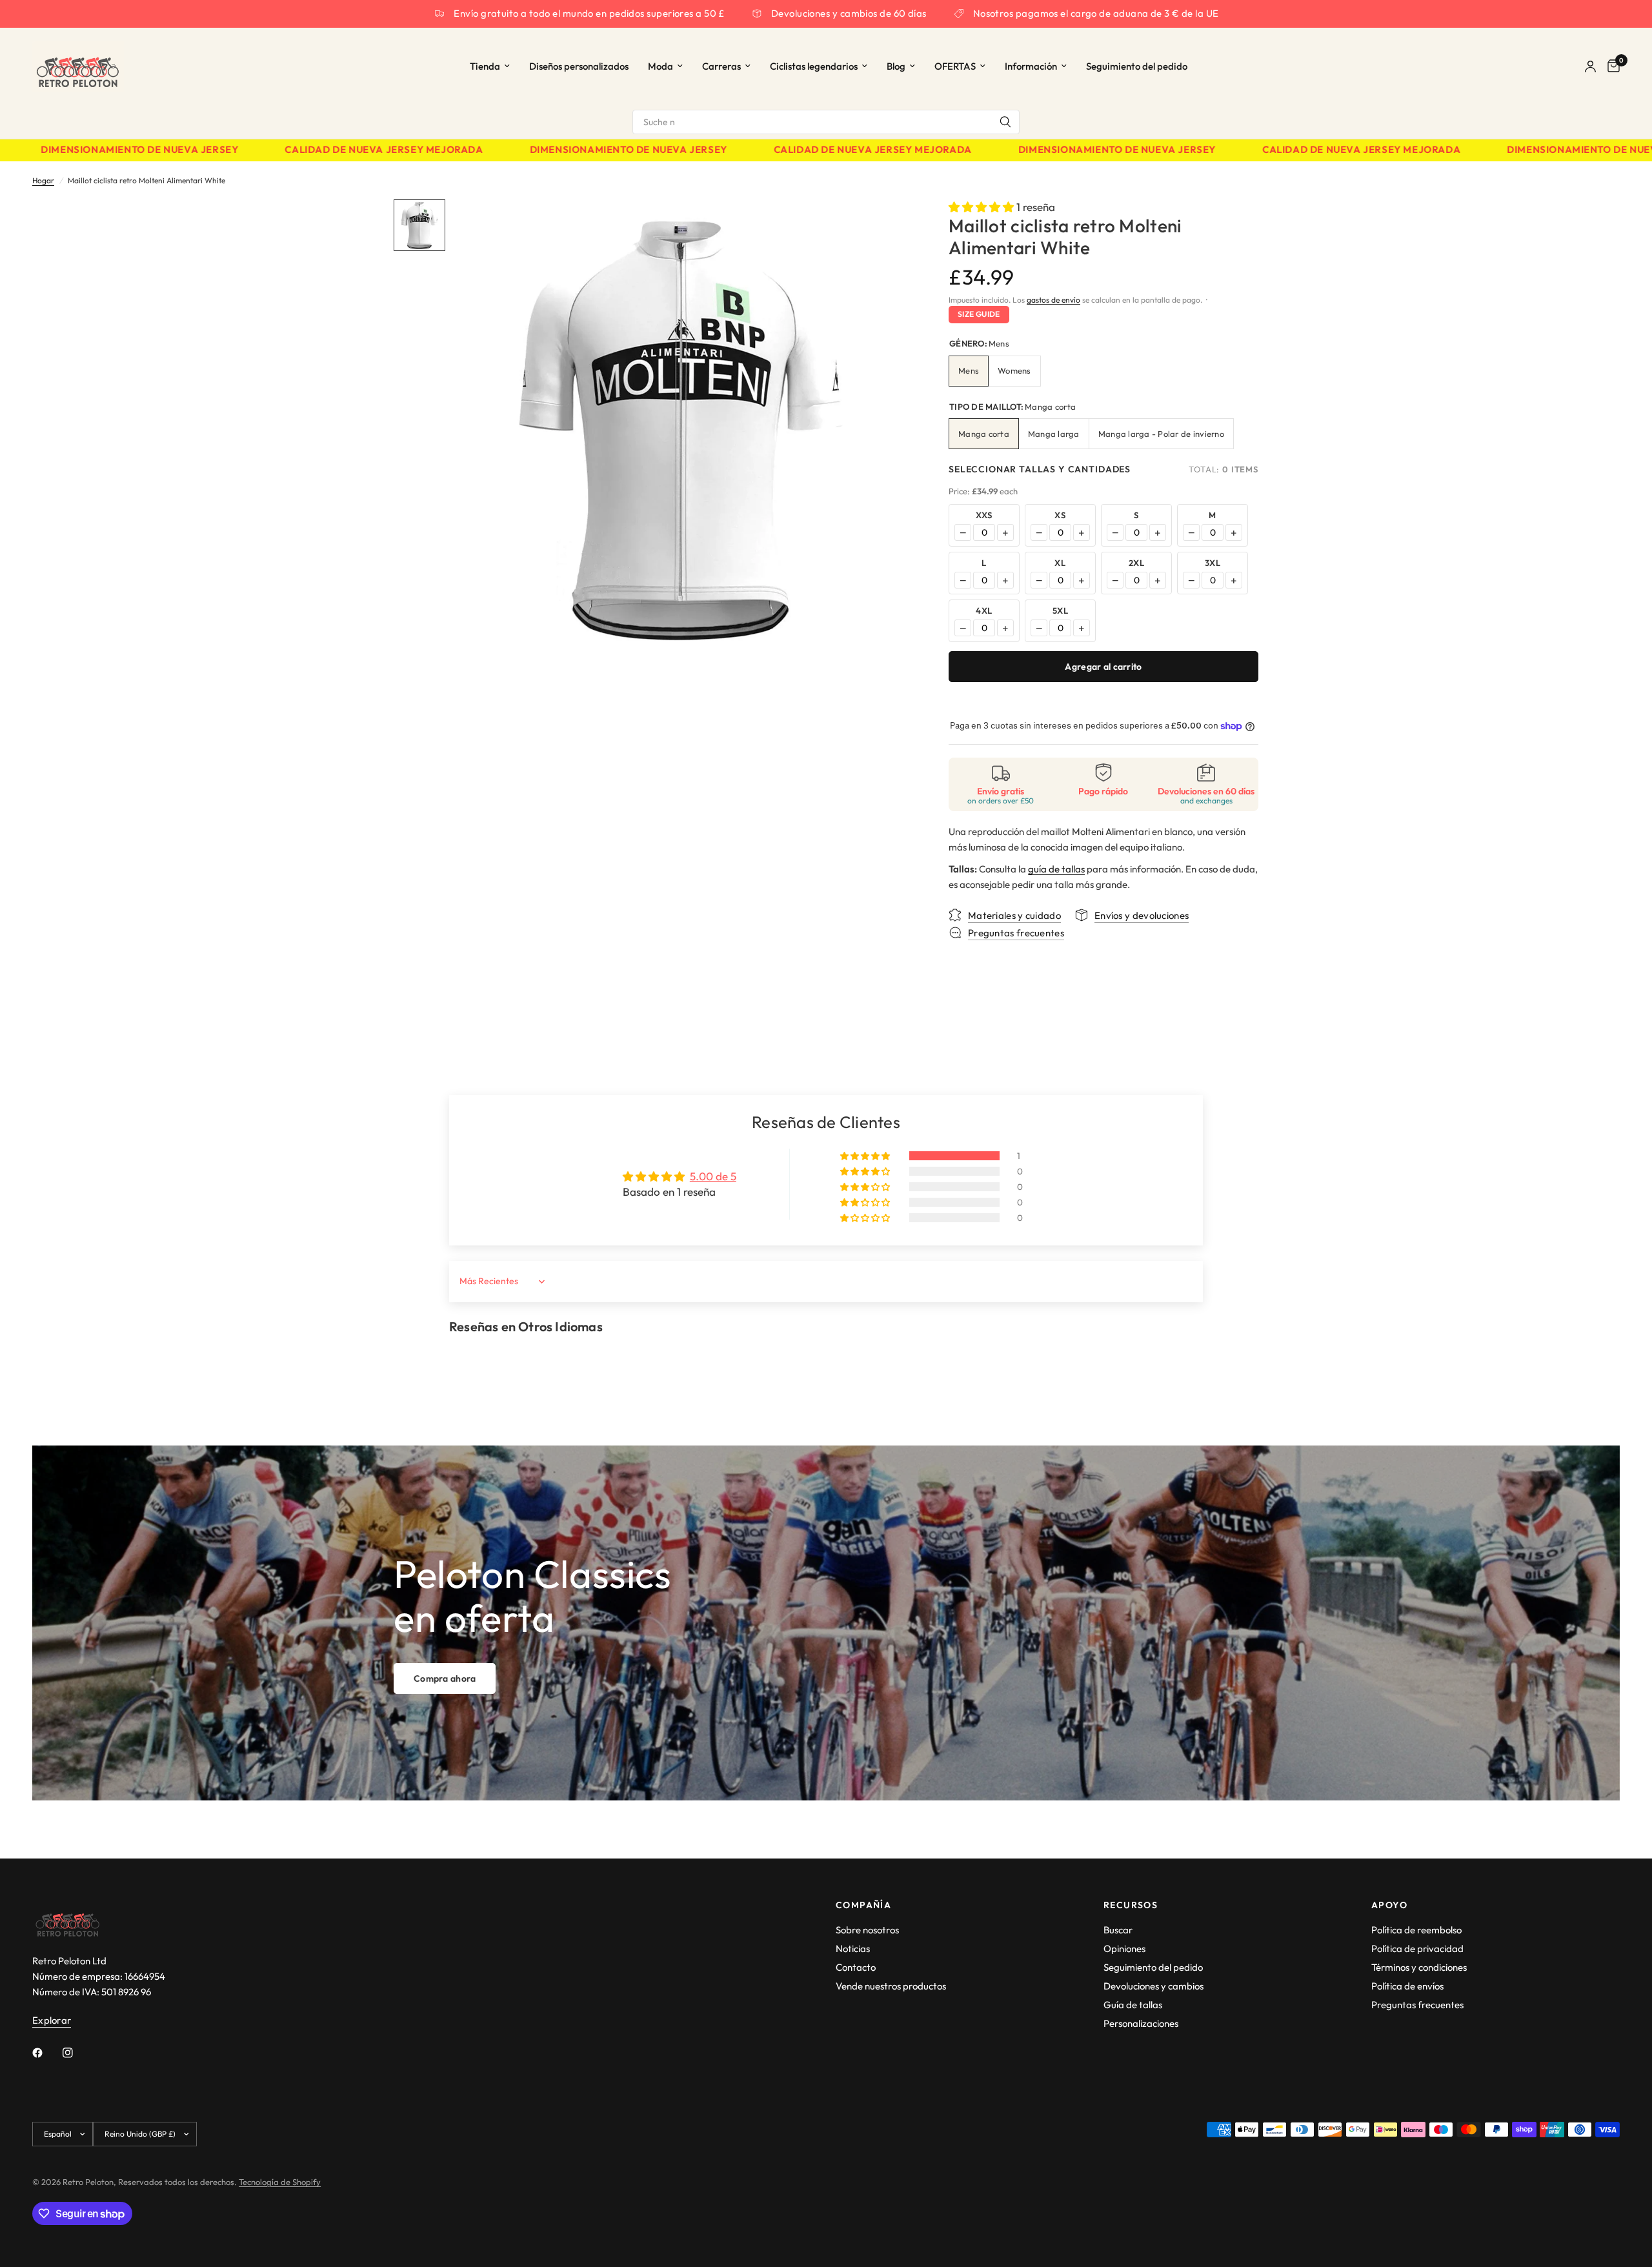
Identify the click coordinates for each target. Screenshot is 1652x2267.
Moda (660, 66)
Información (1031, 66)
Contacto (856, 1967)
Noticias (853, 1949)
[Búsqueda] (1005, 122)
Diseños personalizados (579, 66)
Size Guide (979, 314)
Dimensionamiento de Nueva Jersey (578, 150)
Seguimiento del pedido (1137, 66)
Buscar (1118, 1930)
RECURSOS (1131, 1905)
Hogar (43, 180)
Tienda (485, 66)
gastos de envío (1053, 300)
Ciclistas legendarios (814, 66)
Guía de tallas (1133, 2005)
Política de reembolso (1416, 1930)
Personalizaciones (1141, 2023)
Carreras (721, 66)
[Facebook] (46, 2053)
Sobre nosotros (867, 1930)
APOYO (1389, 1905)
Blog (896, 66)
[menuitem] (490, 66)
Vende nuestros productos (891, 1986)
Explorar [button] (52, 2020)
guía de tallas (1056, 869)
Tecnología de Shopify (280, 2182)
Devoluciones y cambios (1153, 1986)
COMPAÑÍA (863, 1905)
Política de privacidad (1417, 1949)
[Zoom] (883, 227)
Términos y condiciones (1419, 1967)
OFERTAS (955, 66)
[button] (982, 207)
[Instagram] (77, 2053)
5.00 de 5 (713, 1176)
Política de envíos (1407, 1986)
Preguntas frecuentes (1417, 2005)
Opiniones (1124, 1949)
